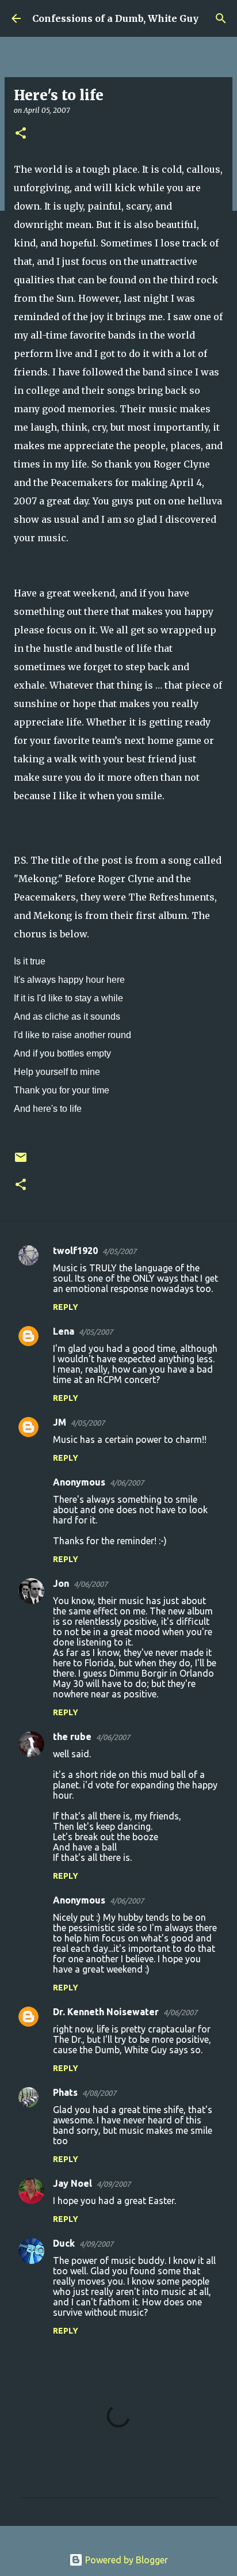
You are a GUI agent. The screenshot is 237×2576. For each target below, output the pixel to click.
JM (60, 1422)
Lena (64, 1331)
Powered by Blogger (125, 2560)
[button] (21, 134)
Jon (61, 1583)
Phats (65, 2092)
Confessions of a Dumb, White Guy (115, 18)
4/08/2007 (99, 2093)
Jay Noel (72, 2183)
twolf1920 (75, 1251)
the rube (72, 1737)
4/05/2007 (119, 1251)
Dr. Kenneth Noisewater (106, 2012)
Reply (66, 1307)
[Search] (221, 18)
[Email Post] (21, 1162)
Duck (64, 2243)
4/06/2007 (127, 1483)
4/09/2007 (114, 2184)
